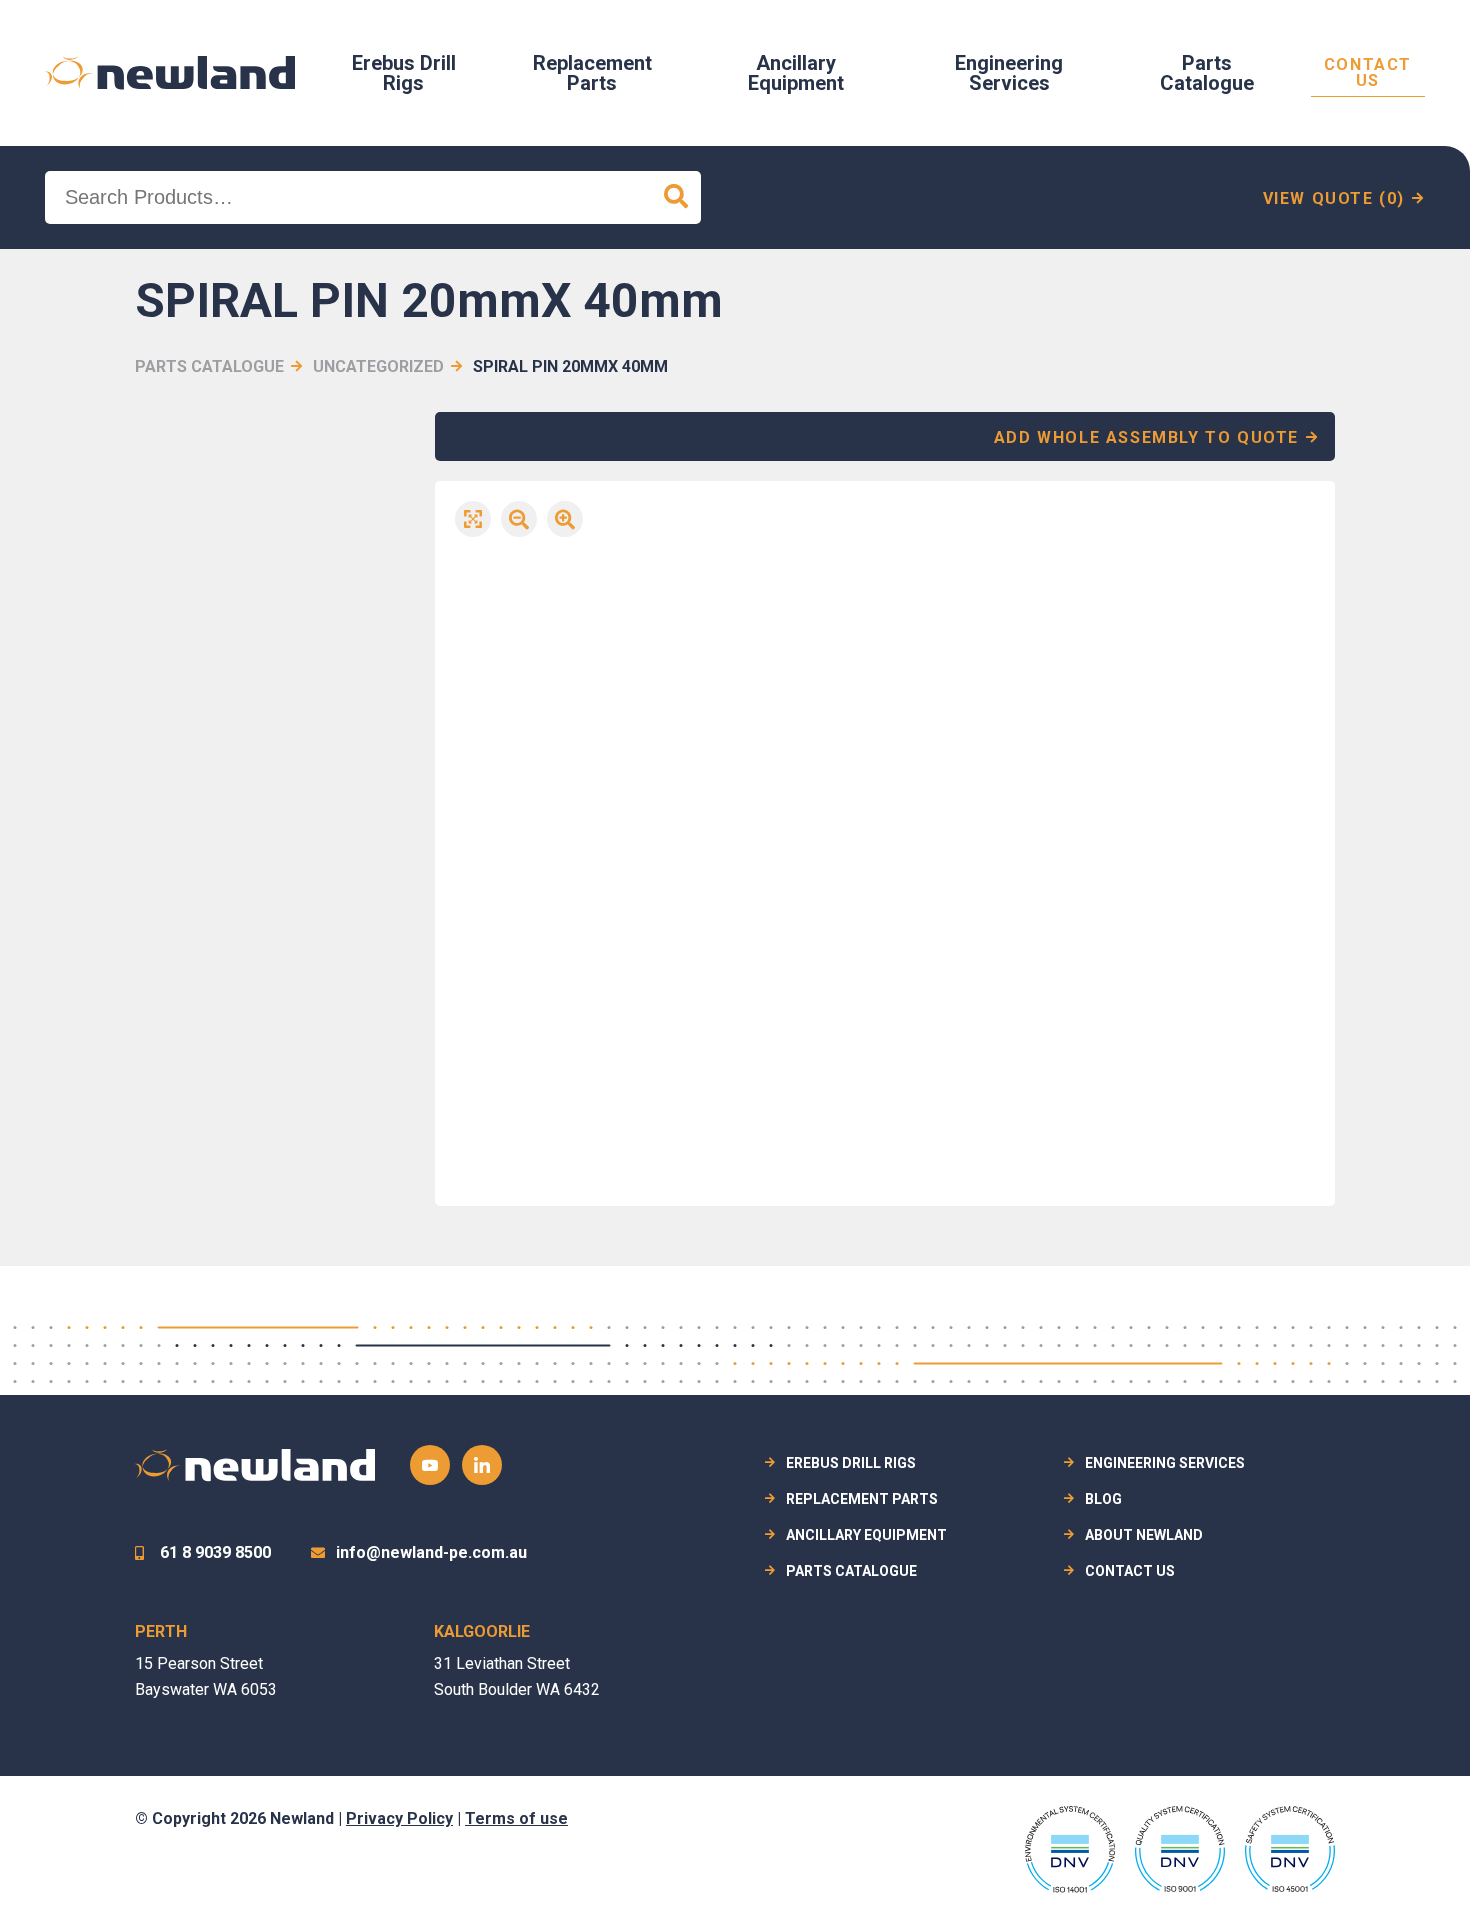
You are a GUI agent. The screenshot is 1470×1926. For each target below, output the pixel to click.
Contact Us (1368, 73)
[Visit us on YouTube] (430, 1465)
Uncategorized (378, 366)
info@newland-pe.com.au (431, 1552)
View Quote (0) (1334, 198)
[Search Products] (676, 197)
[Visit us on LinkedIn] (482, 1465)
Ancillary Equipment (796, 73)
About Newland (1144, 1535)
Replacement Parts (592, 73)
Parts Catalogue (1207, 73)
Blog (1103, 1499)
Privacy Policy (399, 1818)
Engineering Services (1009, 73)
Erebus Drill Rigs (404, 73)
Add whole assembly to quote (1146, 437)
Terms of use (516, 1818)
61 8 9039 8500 (215, 1552)
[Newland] (170, 73)
